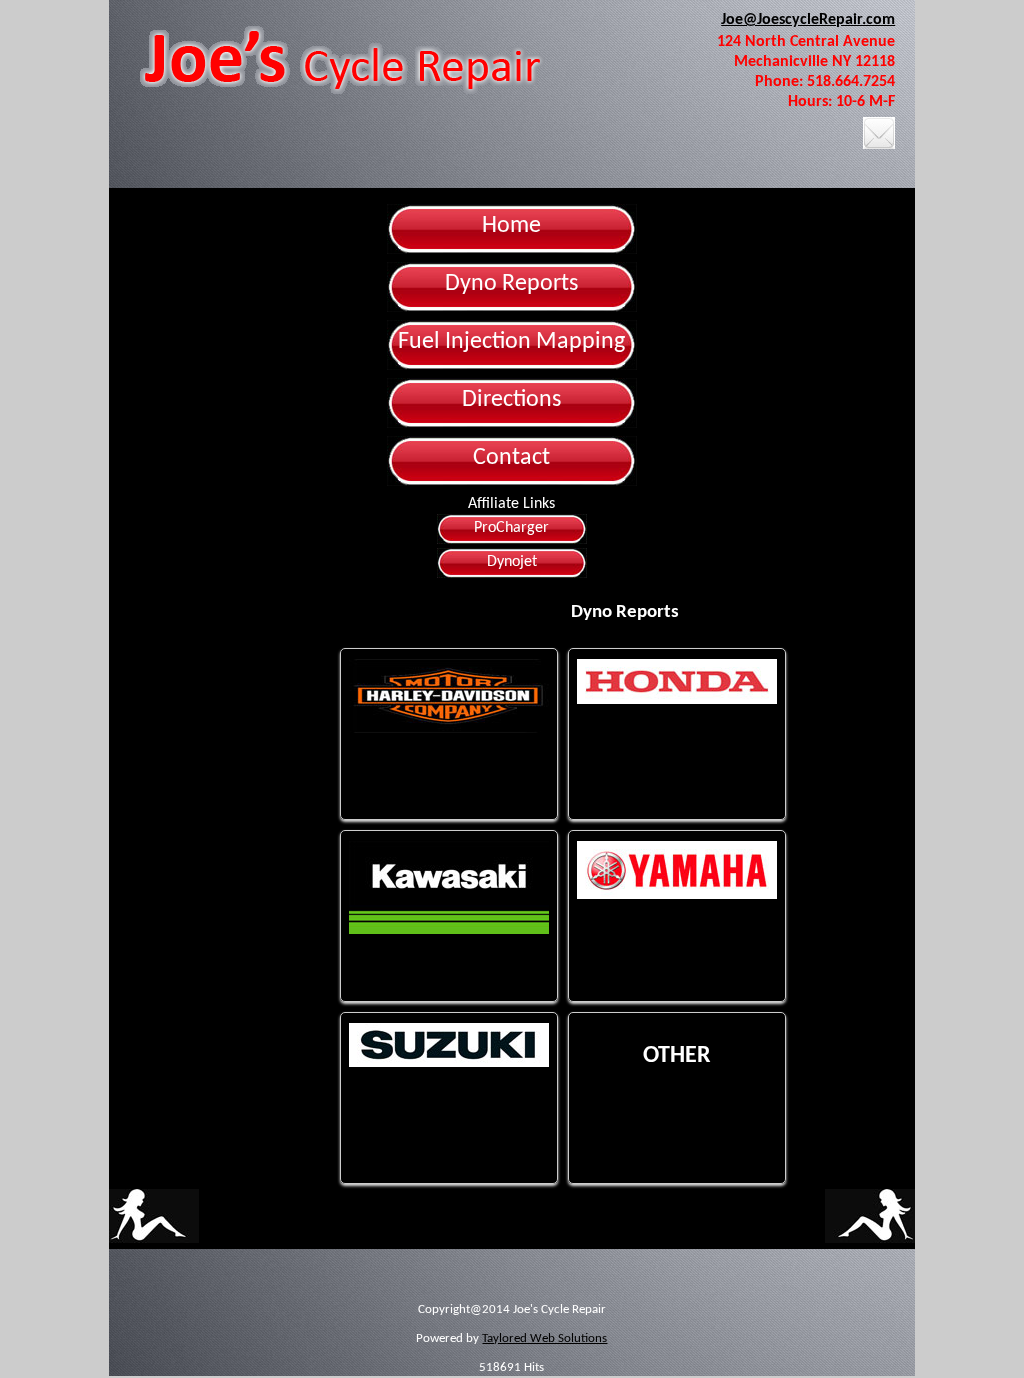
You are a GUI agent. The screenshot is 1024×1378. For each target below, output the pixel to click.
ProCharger (511, 528)
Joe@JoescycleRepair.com (808, 20)
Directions (511, 400)
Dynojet (512, 562)
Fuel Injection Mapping (511, 342)
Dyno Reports (511, 284)
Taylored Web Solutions (544, 1338)
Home (511, 226)
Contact (511, 458)
